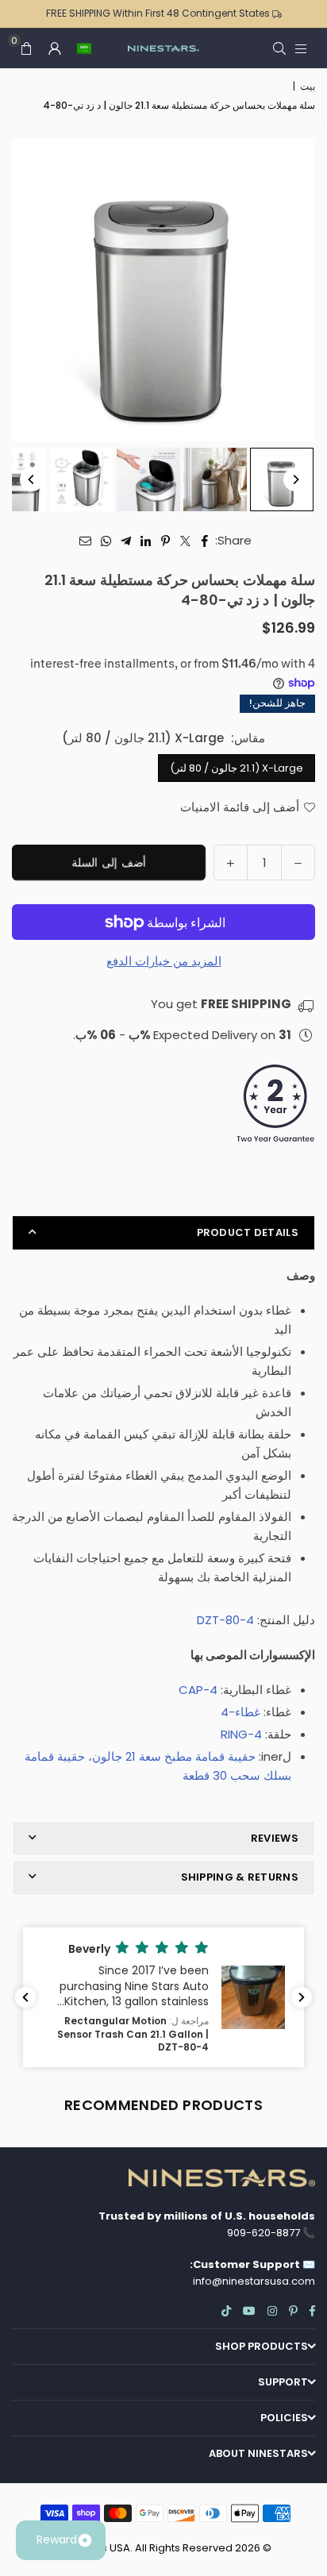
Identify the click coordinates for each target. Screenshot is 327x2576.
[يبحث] (279, 48)
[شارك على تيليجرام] (126, 541)
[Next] (295, 479)
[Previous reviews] (25, 1997)
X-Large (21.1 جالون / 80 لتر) (237, 768)
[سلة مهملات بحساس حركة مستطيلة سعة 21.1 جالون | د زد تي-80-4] (215, 479)
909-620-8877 (264, 2233)
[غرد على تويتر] (185, 541)
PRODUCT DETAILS (248, 1232)
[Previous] (32, 479)
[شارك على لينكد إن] (146, 541)
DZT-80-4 (225, 1620)
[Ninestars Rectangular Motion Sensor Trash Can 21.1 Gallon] (148, 479)
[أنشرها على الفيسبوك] (205, 541)
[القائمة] (301, 48)
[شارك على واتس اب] (106, 541)
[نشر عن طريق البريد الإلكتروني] (86, 541)
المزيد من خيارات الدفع (164, 961)
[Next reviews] (302, 1997)
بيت (308, 86)
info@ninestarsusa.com (254, 2281)
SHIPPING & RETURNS (240, 1877)
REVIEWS (275, 1838)
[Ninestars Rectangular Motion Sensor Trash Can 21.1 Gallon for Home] (282, 479)
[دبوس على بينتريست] (165, 541)
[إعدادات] (55, 48)
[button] (84, 48)
